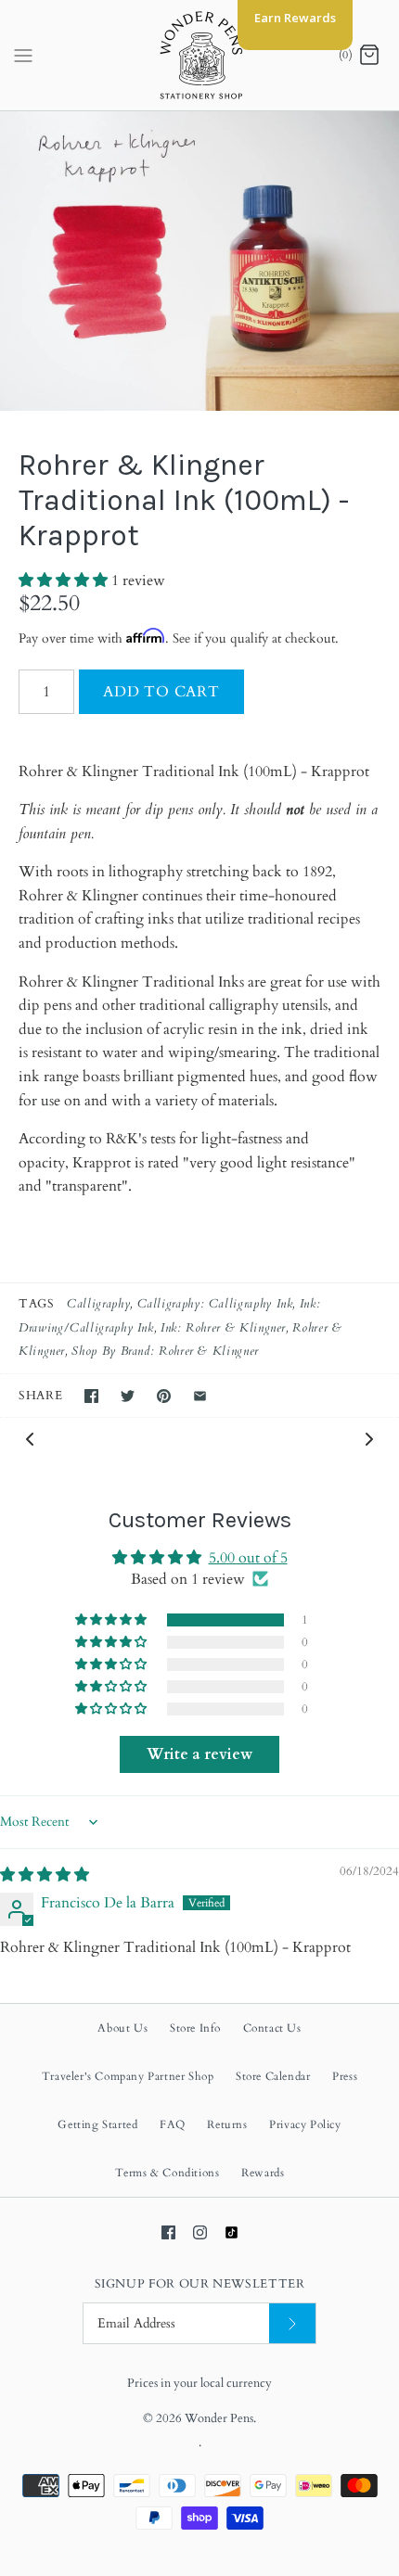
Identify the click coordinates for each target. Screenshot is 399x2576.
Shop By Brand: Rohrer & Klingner (165, 1351)
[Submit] (292, 2323)
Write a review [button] (199, 1754)
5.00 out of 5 (248, 1558)
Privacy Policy (305, 2124)
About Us (122, 2028)
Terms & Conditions (167, 2173)
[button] (65, 580)
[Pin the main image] (164, 1396)
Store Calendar (273, 2076)
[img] (45, 1875)
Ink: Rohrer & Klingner (223, 1328)
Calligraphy (98, 1304)
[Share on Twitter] (128, 1396)
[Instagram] (200, 2232)
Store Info (195, 2028)
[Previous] (30, 1438)
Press (345, 2076)
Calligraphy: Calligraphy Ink (215, 1304)
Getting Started (97, 2124)
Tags (37, 1304)
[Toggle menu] (23, 55)
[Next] (369, 1438)
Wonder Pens (219, 2418)
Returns (227, 2124)
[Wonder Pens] (200, 55)
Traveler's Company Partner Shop (128, 2076)
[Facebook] (168, 2232)
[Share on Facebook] (91, 1396)
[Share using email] (200, 1396)
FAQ (173, 2124)
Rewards (263, 2173)
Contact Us (272, 2028)
